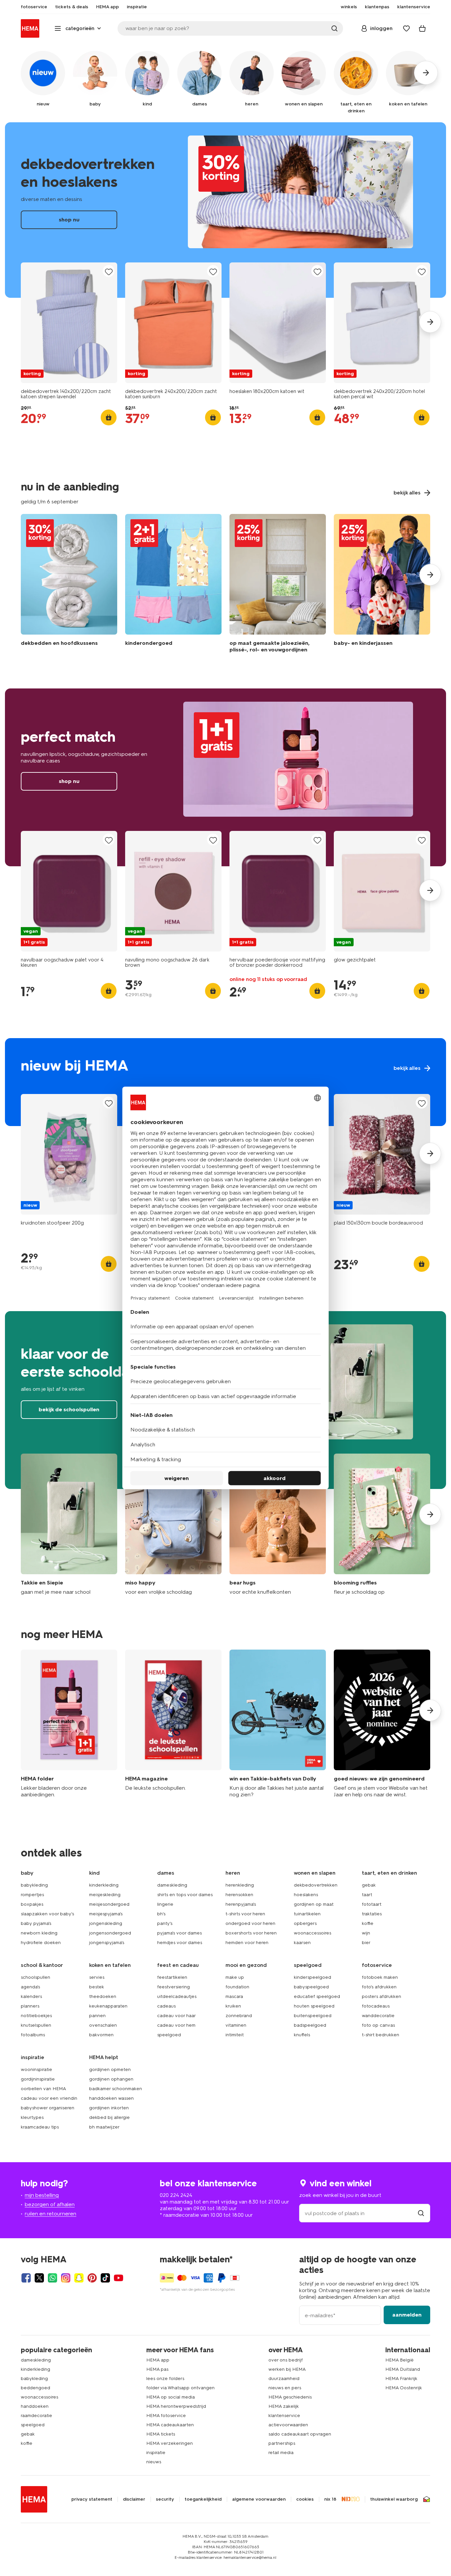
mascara (234, 1996)
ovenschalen (103, 2025)
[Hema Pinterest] (92, 2278)
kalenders (31, 1996)
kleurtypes (32, 2117)
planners (30, 2006)
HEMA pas (157, 2369)
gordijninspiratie (38, 2079)
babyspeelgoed (311, 1987)
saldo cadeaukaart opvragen (300, 2434)
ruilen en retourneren (51, 2214)
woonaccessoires (312, 1933)
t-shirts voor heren (245, 1914)
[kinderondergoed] (173, 585)
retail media (281, 2453)
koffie (368, 1923)
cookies (305, 2499)
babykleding (34, 1885)
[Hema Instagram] (66, 2278)
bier (366, 1943)
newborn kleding (39, 1933)
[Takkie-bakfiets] (278, 1724)
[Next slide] (430, 322)
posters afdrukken (382, 1996)
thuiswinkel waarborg (394, 2499)
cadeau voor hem (176, 2025)
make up (235, 1977)
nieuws (154, 2462)
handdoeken (35, 2406)
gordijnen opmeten (110, 2069)
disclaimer (134, 2499)
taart (367, 1895)
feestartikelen (172, 1977)
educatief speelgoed (317, 1996)
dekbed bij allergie (109, 2117)
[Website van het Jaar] (382, 1724)
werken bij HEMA (287, 2369)
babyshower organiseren (48, 2108)
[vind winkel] (421, 2213)
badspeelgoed (310, 2025)
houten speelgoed (314, 2006)
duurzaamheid (284, 2379)
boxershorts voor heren (251, 1933)
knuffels (302, 2035)
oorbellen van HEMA (43, 2089)
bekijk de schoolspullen (69, 1409)
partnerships (282, 2443)
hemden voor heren (247, 1943)
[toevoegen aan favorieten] (109, 272)
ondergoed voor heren (250, 1923)
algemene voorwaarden (259, 2499)
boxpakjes (32, 1904)
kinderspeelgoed (312, 1977)
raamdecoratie (36, 2416)
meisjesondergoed (109, 1904)
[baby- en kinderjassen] (382, 585)
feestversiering (173, 1987)
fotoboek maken (380, 1977)
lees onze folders (165, 2379)
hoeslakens (306, 1895)
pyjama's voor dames (179, 1933)
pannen (97, 2016)
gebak (369, 1885)
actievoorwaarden (288, 2425)
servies (97, 1977)
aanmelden (407, 2315)
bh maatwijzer (104, 2127)
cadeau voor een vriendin (49, 2098)
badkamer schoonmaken (116, 2089)
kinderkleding (104, 1885)
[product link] (69, 323)
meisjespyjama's (106, 1914)
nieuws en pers (285, 2388)
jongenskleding (106, 1923)
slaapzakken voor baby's (47, 1914)
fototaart (372, 1904)
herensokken (239, 1895)
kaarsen (302, 1943)
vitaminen (236, 2025)
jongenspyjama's (107, 1943)
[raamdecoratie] (278, 585)
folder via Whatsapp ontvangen (180, 2388)
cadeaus (166, 2006)
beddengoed (35, 2388)
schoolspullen (35, 1977)
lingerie (165, 1904)
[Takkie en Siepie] (69, 1524)
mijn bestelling (42, 2195)
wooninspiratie (36, 2069)
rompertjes (32, 1895)
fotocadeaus (376, 2006)
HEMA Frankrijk (401, 2379)
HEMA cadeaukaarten (170, 2425)
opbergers (305, 1923)
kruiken (233, 2006)
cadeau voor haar (176, 2016)
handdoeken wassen (111, 2098)
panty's (165, 1923)
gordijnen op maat (314, 1904)
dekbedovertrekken (316, 1885)
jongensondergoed (110, 1933)
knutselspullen (36, 2025)
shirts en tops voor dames (185, 1895)
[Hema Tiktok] (105, 2278)
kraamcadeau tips (40, 2127)
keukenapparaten (108, 2006)
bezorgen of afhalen (50, 2204)
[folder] (69, 1724)
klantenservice (284, 2416)
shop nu (225, 210)
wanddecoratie (378, 2016)
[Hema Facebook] (26, 2278)
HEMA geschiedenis (290, 2397)
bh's (161, 1914)
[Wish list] (406, 28)
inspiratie (156, 2453)
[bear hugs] (278, 1524)
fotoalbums (33, 2035)
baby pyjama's (36, 1923)
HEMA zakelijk (284, 2406)
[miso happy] (173, 1524)
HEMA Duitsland (403, 2369)
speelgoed (169, 2035)
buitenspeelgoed (313, 2016)
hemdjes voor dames (180, 1943)
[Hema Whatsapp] (52, 2278)
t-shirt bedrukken (381, 2035)
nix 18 (330, 2499)
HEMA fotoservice (166, 2416)
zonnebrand (239, 2016)
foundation (237, 1987)
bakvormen (101, 2035)
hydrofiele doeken (41, 1943)
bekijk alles (225, 1082)
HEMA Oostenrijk (404, 2388)
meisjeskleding (105, 1895)
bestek (97, 1987)
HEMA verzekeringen (170, 2443)
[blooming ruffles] (382, 1524)
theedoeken (103, 1996)
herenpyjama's (241, 1904)
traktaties (372, 1914)
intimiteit (235, 2035)
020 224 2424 (176, 2195)
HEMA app (158, 2360)
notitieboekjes (36, 2016)
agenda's (30, 1987)
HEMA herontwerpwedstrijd (176, 2406)
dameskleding (172, 1885)
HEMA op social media (171, 2397)
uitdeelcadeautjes (177, 1996)
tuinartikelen (307, 1914)
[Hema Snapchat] (79, 2278)
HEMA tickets (161, 2434)
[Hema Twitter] (39, 2278)
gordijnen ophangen (111, 2079)
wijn (366, 1933)
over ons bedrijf (286, 2360)
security (165, 2499)
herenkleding (240, 1885)
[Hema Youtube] (119, 2278)
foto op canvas (378, 2025)
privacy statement (92, 2499)
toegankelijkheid (203, 2499)
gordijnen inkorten (109, 2108)
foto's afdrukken (379, 1987)
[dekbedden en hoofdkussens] (69, 585)
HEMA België (399, 2360)
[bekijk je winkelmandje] (422, 28)
